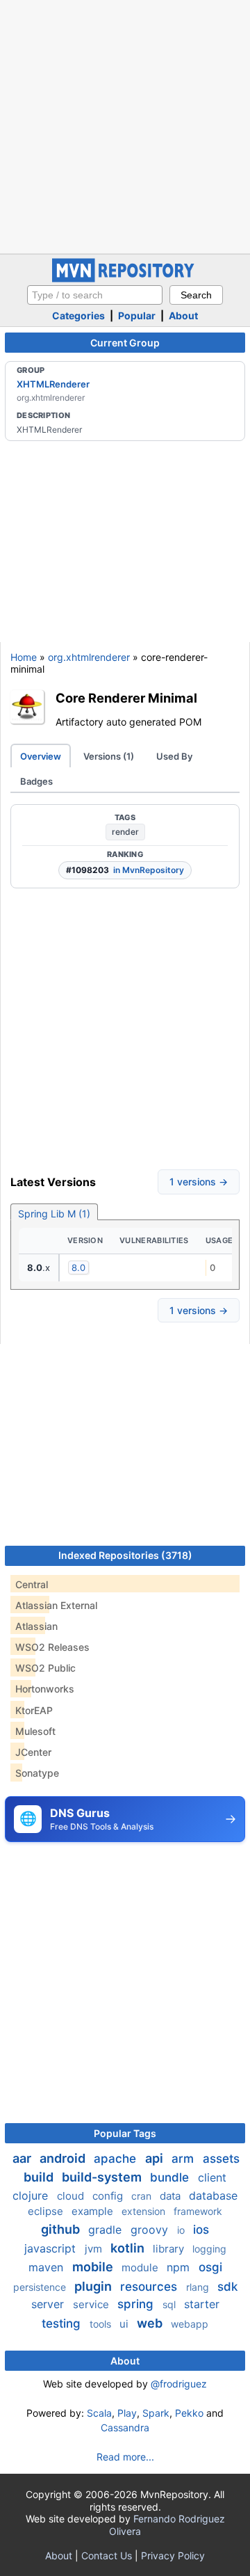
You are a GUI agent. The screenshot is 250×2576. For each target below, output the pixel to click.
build (40, 2177)
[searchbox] (95, 295)
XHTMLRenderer (53, 384)
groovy (151, 2230)
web (151, 2323)
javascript (52, 2248)
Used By (174, 756)
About (183, 315)
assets (221, 2159)
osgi (210, 2267)
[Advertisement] (125, 125)
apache (117, 2159)
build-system (103, 2177)
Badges (36, 781)
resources (150, 2287)
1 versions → (199, 1182)
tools (102, 2324)
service (92, 2304)
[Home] (125, 279)
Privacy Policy (173, 2555)
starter (202, 2304)
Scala (99, 2413)
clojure (32, 2195)
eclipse (47, 2211)
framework (198, 2211)
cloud (72, 2196)
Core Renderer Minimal (126, 698)
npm (180, 2267)
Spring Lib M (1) (54, 1214)
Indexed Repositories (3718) (125, 1555)
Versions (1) (109, 756)
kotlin (129, 2248)
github (62, 2229)
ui (125, 2324)
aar (23, 2158)
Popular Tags (125, 2133)
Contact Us (107, 2555)
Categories (78, 315)
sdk (227, 2287)
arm (184, 2159)
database (213, 2195)
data (172, 2196)
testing (63, 2323)
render (125, 832)
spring (137, 2304)
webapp (190, 2324)
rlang (199, 2287)
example (94, 2211)
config (109, 2196)
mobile (94, 2267)
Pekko (189, 2413)
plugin (94, 2286)
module (141, 2267)
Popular (137, 315)
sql (170, 2304)
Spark (156, 2413)
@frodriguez (179, 2384)
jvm (95, 2249)
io (182, 2230)
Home (24, 657)
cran (143, 2196)
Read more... (125, 2457)
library (170, 2249)
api (156, 2158)
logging (209, 2249)
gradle (107, 2230)
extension (145, 2211)
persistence (41, 2287)
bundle (171, 2177)
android (64, 2158)
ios (201, 2230)
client (212, 2177)
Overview (41, 756)
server (49, 2304)
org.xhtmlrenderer (89, 657)
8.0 (78, 1267)
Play (127, 2413)
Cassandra (125, 2427)
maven (48, 2267)
